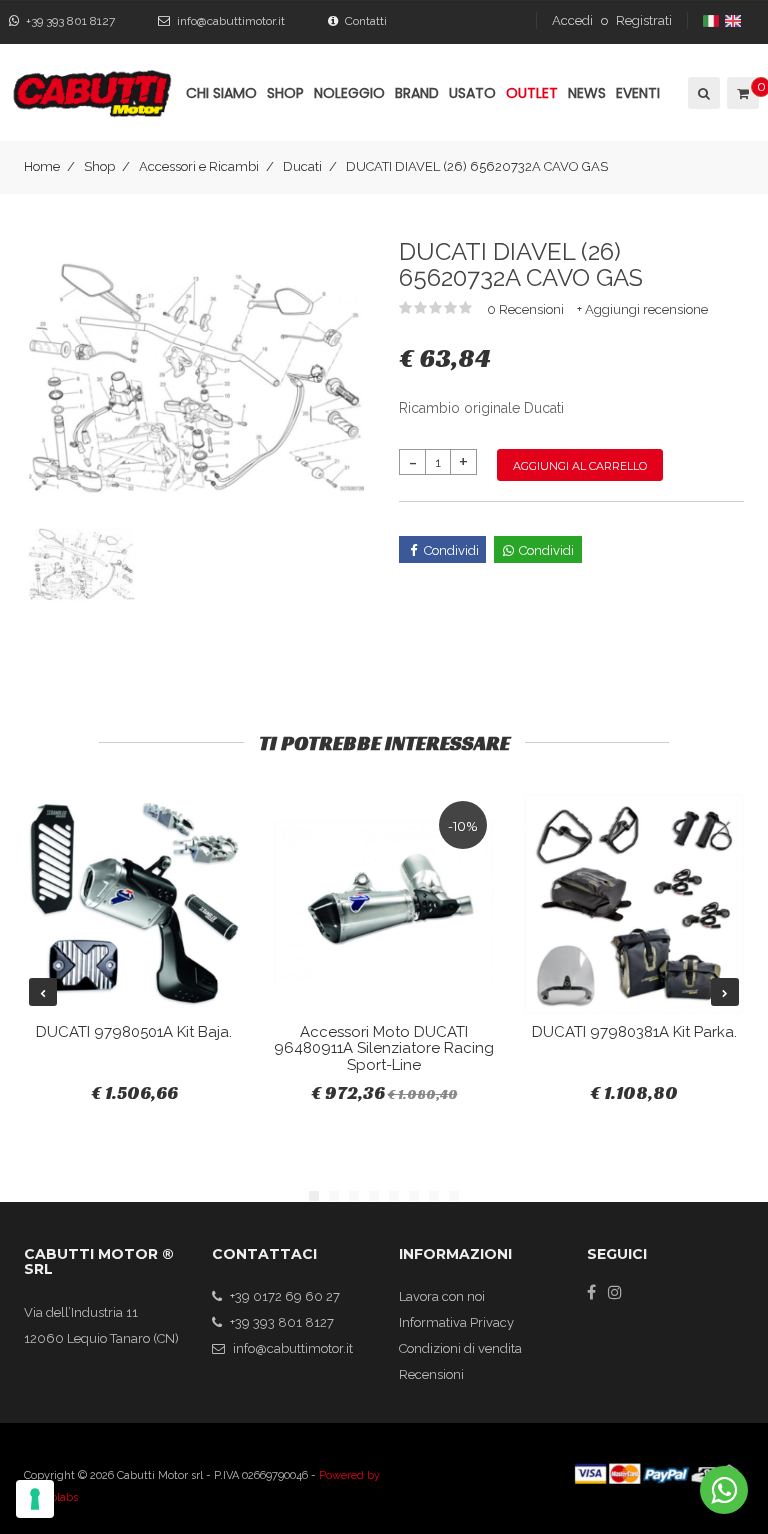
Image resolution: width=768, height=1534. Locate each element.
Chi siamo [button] (221, 93)
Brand (417, 93)
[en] (734, 20)
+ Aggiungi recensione (642, 309)
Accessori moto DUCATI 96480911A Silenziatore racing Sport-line (384, 1048)
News (587, 93)
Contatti (366, 21)
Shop (99, 166)
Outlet (532, 93)
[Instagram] (615, 1292)
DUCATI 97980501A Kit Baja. (134, 1032)
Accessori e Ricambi (199, 166)
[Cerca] (702, 93)
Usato (472, 93)
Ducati (302, 166)
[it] (712, 20)
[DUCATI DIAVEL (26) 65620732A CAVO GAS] (196, 376)
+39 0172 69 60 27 (285, 1296)
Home (42, 166)
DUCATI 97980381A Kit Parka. (634, 1032)
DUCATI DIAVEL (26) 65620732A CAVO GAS (477, 166)
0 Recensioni (527, 309)
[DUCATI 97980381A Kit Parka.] (634, 904)
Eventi (638, 93)
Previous (43, 992)
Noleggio (349, 93)
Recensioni (431, 1374)
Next (725, 992)
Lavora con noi (442, 1296)
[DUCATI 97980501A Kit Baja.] (134, 904)
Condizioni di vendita (460, 1348)
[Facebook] (591, 1292)
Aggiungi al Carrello (580, 466)
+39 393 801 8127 (70, 21)
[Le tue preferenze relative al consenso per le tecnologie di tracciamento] (35, 1499)
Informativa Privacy (456, 1322)
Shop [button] (285, 93)
